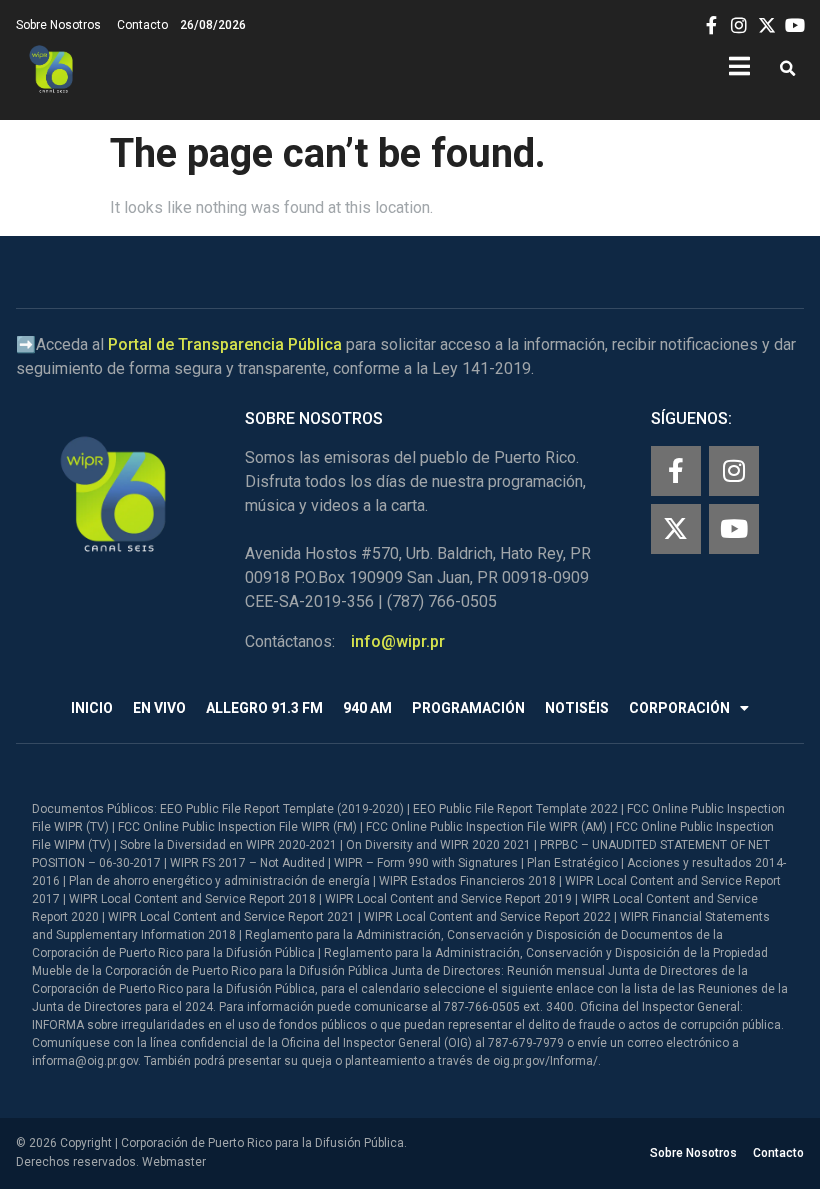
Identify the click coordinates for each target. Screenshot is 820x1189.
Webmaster (174, 1162)
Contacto (142, 25)
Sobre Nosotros (58, 25)
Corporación (679, 708)
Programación (468, 708)
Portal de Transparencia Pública (225, 344)
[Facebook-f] (676, 471)
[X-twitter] (676, 529)
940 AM (367, 708)
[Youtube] (734, 529)
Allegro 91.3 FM (264, 708)
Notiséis (577, 708)
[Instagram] (734, 471)
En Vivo (159, 708)
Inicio (92, 708)
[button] (787, 69)
